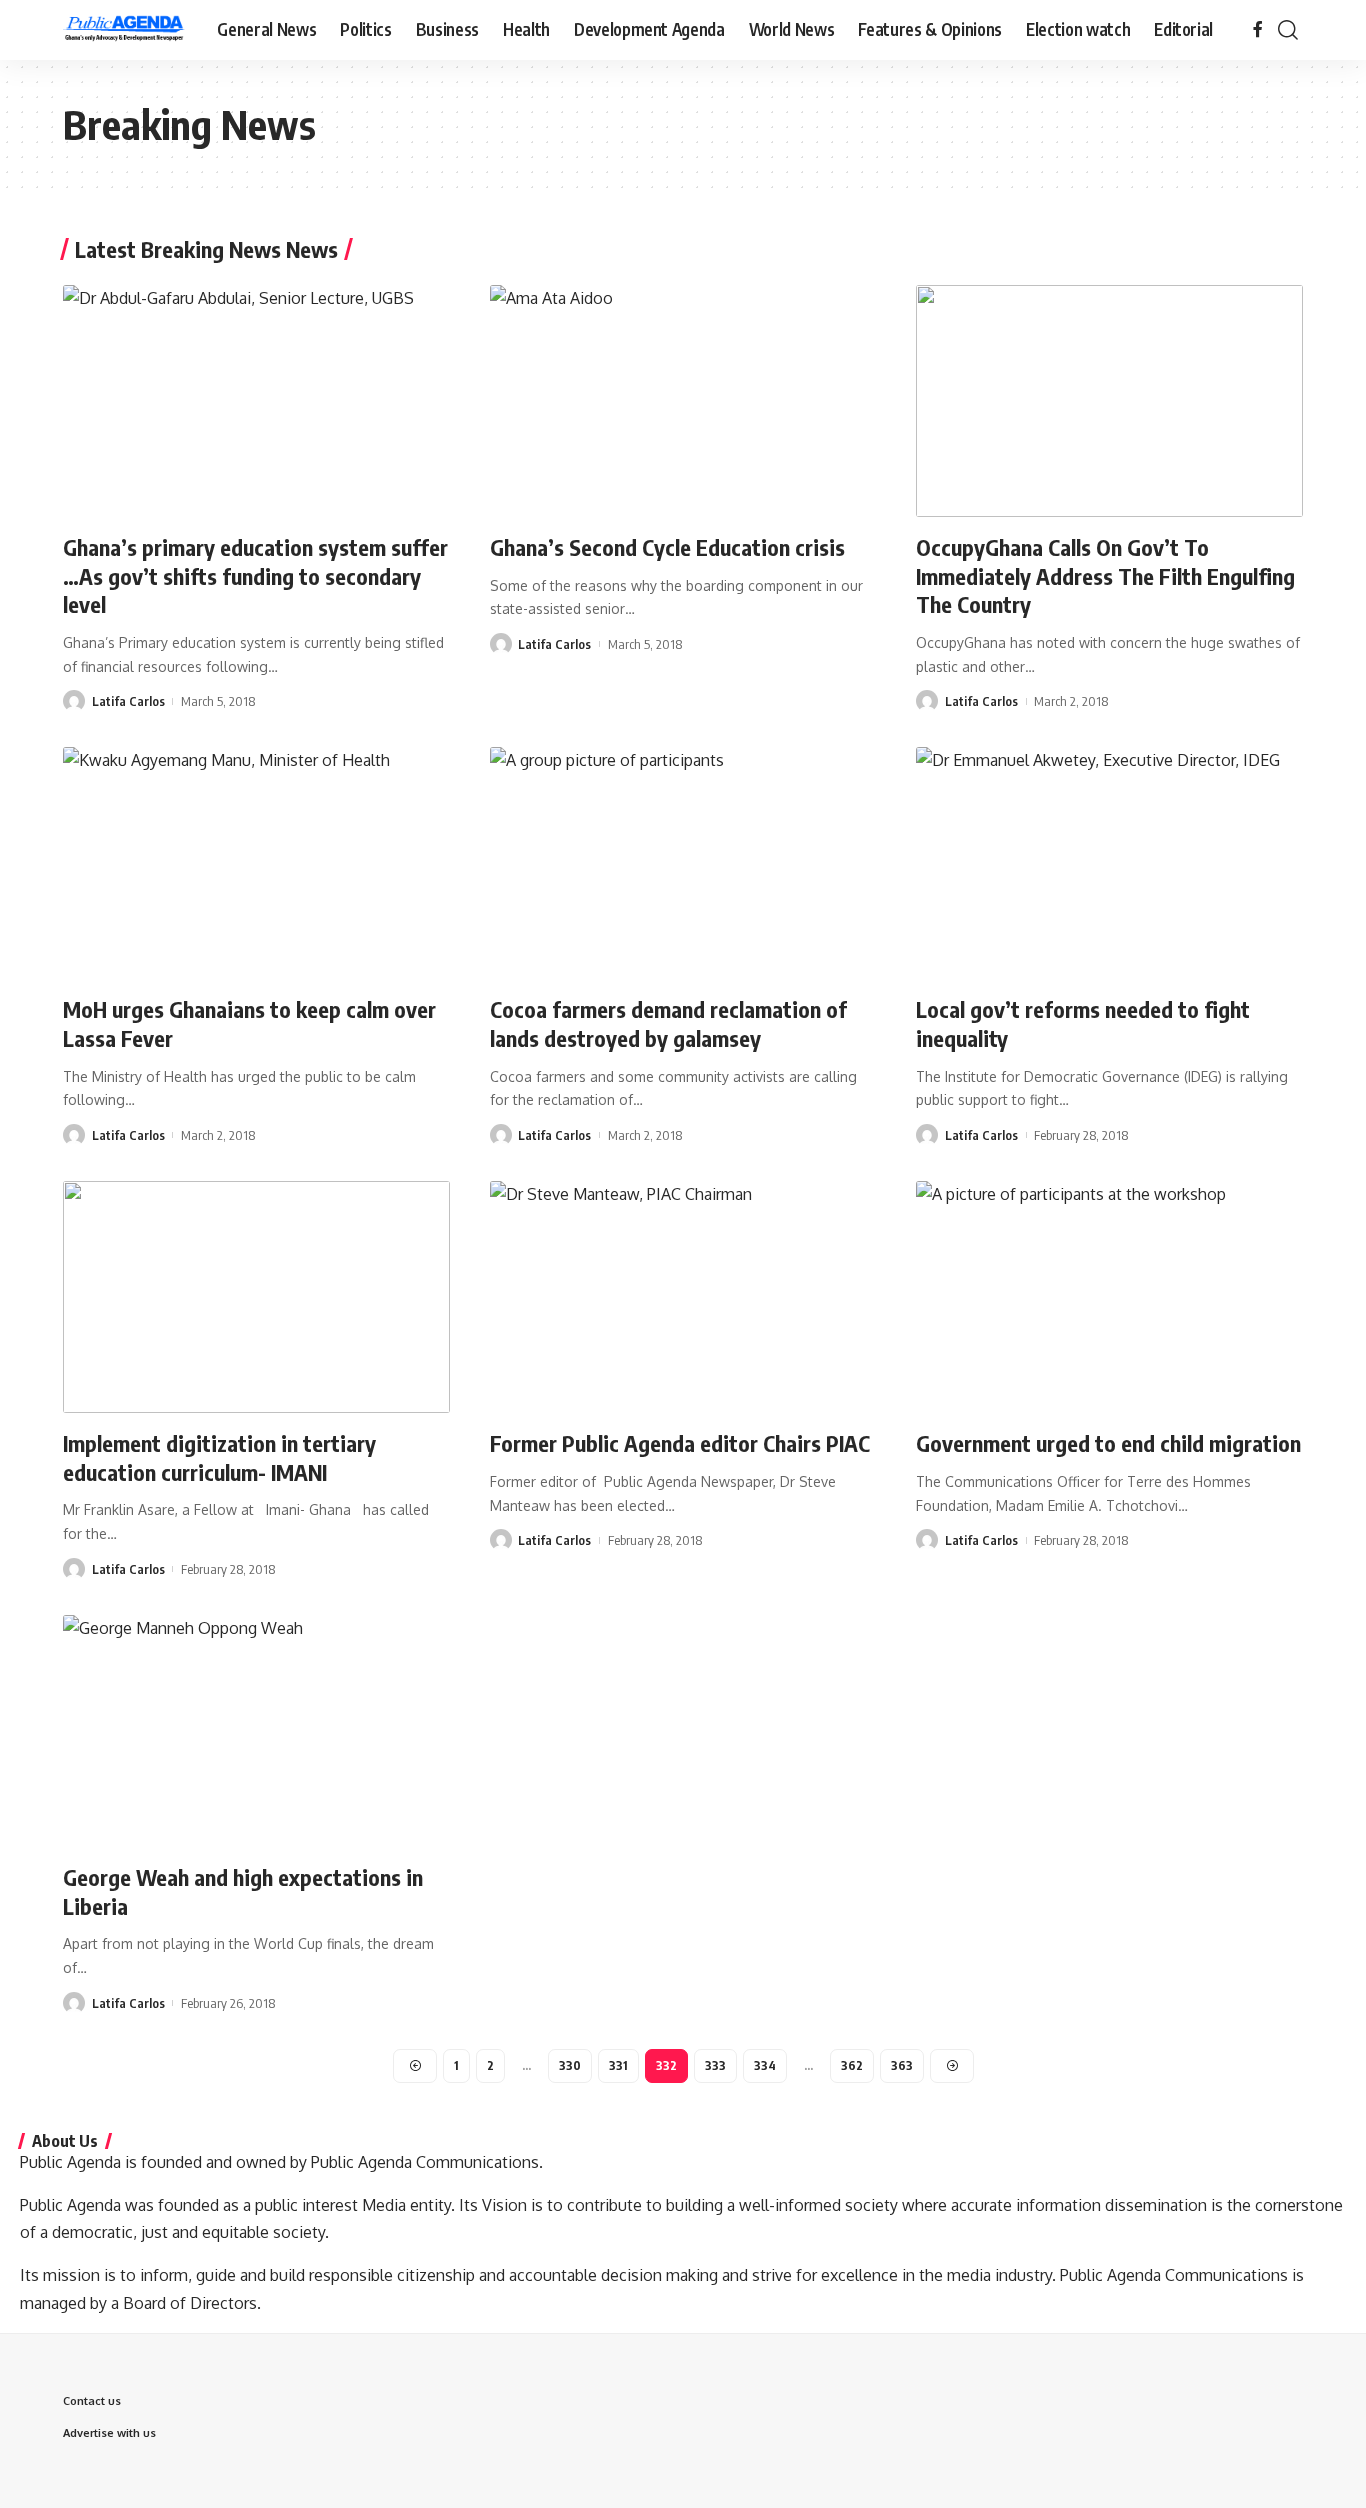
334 (765, 2065)
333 (715, 2065)
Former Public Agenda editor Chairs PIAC (680, 1443)
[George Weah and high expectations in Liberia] (256, 1731)
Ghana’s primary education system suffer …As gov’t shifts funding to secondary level (255, 575)
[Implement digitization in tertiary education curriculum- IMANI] (256, 1297)
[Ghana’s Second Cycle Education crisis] (683, 401)
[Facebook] (1258, 29)
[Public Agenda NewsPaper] (124, 30)
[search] (1288, 30)
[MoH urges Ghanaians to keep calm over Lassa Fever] (256, 863)
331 (618, 2065)
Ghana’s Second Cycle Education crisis (667, 547)
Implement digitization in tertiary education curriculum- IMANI (219, 1457)
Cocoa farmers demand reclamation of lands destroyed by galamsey (668, 1023)
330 (570, 2065)
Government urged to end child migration (1108, 1443)
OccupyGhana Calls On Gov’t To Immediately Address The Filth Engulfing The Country (1105, 575)
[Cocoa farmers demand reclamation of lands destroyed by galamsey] (683, 863)
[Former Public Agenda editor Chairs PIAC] (683, 1297)
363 (902, 2065)
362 (852, 2065)
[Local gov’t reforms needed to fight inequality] (1109, 863)
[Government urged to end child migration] (1109, 1297)
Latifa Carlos (128, 701)
